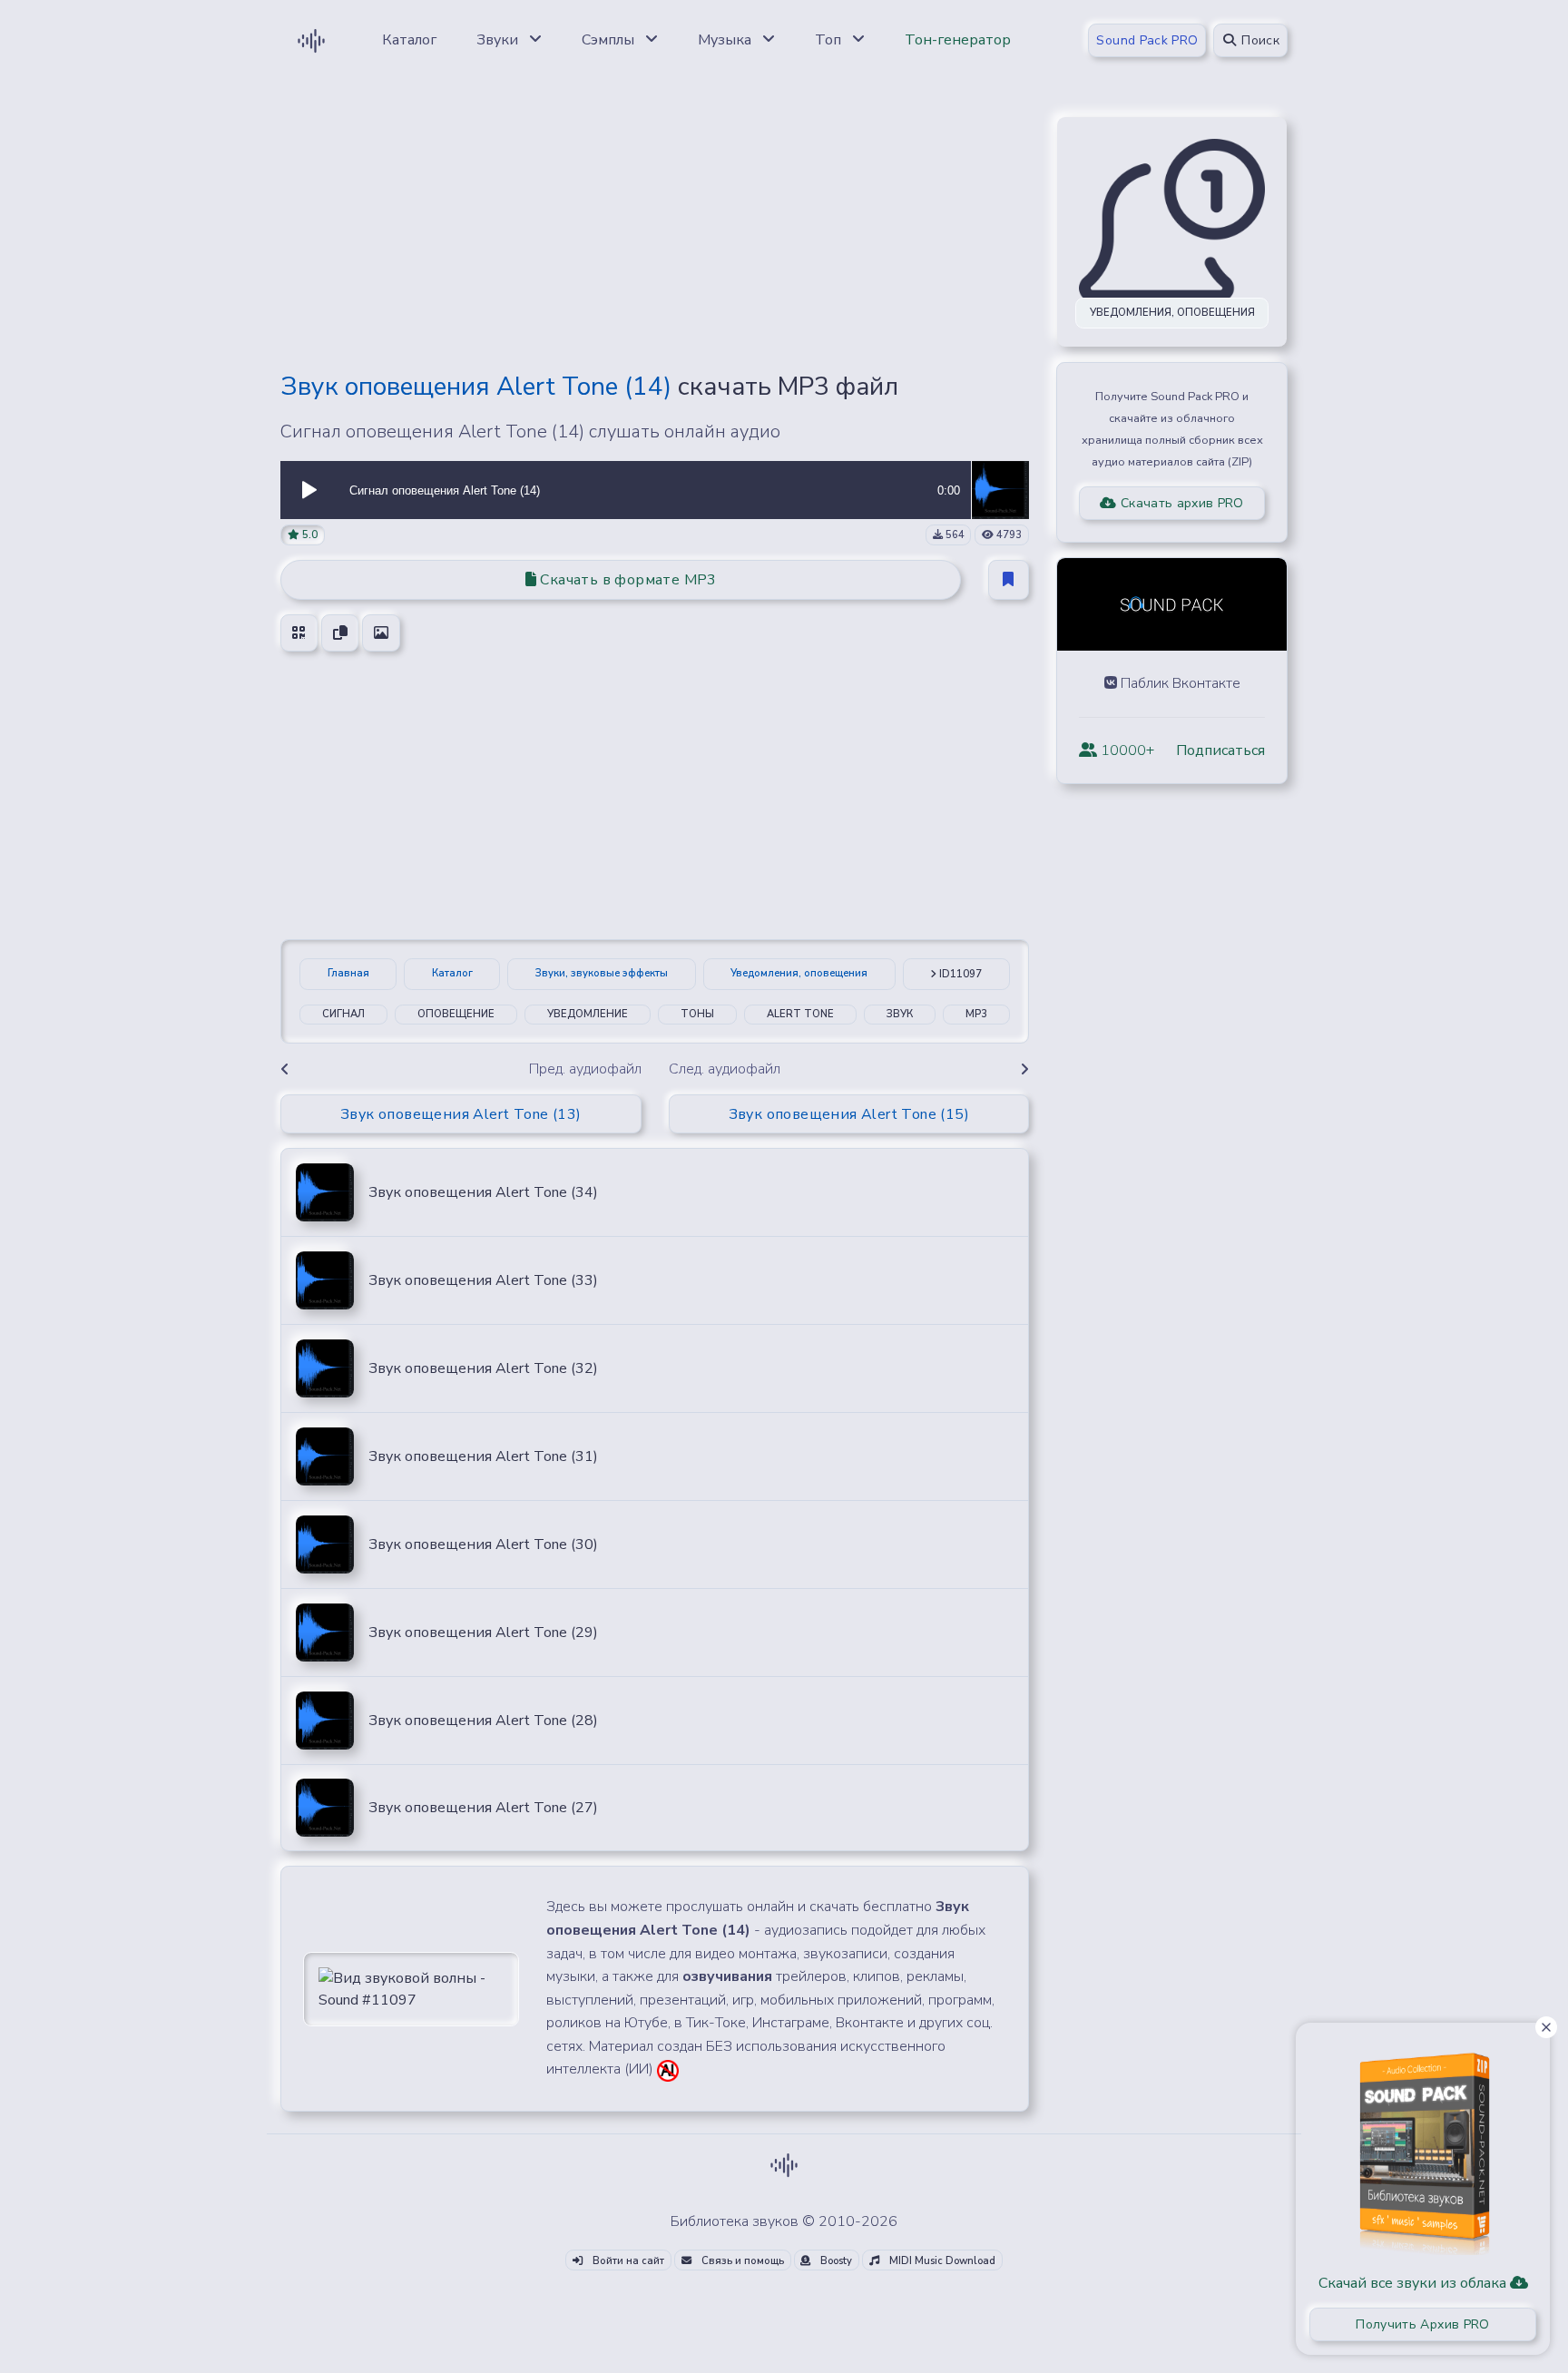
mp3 (976, 1014)
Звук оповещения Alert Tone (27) (483, 1808)
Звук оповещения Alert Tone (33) (483, 1280)
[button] (309, 490)
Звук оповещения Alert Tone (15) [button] (849, 1114)
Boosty (835, 2261)
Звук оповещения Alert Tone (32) (483, 1368)
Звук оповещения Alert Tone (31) (483, 1456)
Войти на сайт (627, 2261)
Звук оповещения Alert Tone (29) (483, 1633)
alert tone (800, 1014)
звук (900, 1014)
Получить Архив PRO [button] (1422, 2324)
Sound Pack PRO (1147, 40)
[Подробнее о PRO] (1423, 2147)
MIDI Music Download (941, 2261)
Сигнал (343, 1014)
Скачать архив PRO (1181, 503)
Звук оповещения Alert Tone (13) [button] (461, 1114)
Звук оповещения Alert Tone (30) (483, 1544)
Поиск (1259, 40)
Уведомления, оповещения (799, 973)
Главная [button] (348, 973)
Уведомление (588, 1014)
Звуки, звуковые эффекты (602, 973)
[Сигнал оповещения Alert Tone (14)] (1000, 489)
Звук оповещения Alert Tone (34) (483, 1192)
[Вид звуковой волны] (411, 1988)
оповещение (456, 1014)
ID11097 (959, 974)
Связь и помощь (741, 2261)
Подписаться (1220, 750)
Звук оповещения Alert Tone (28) (483, 1721)
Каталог (452, 973)
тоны (697, 1014)
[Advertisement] (655, 229)
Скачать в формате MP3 (627, 580)
